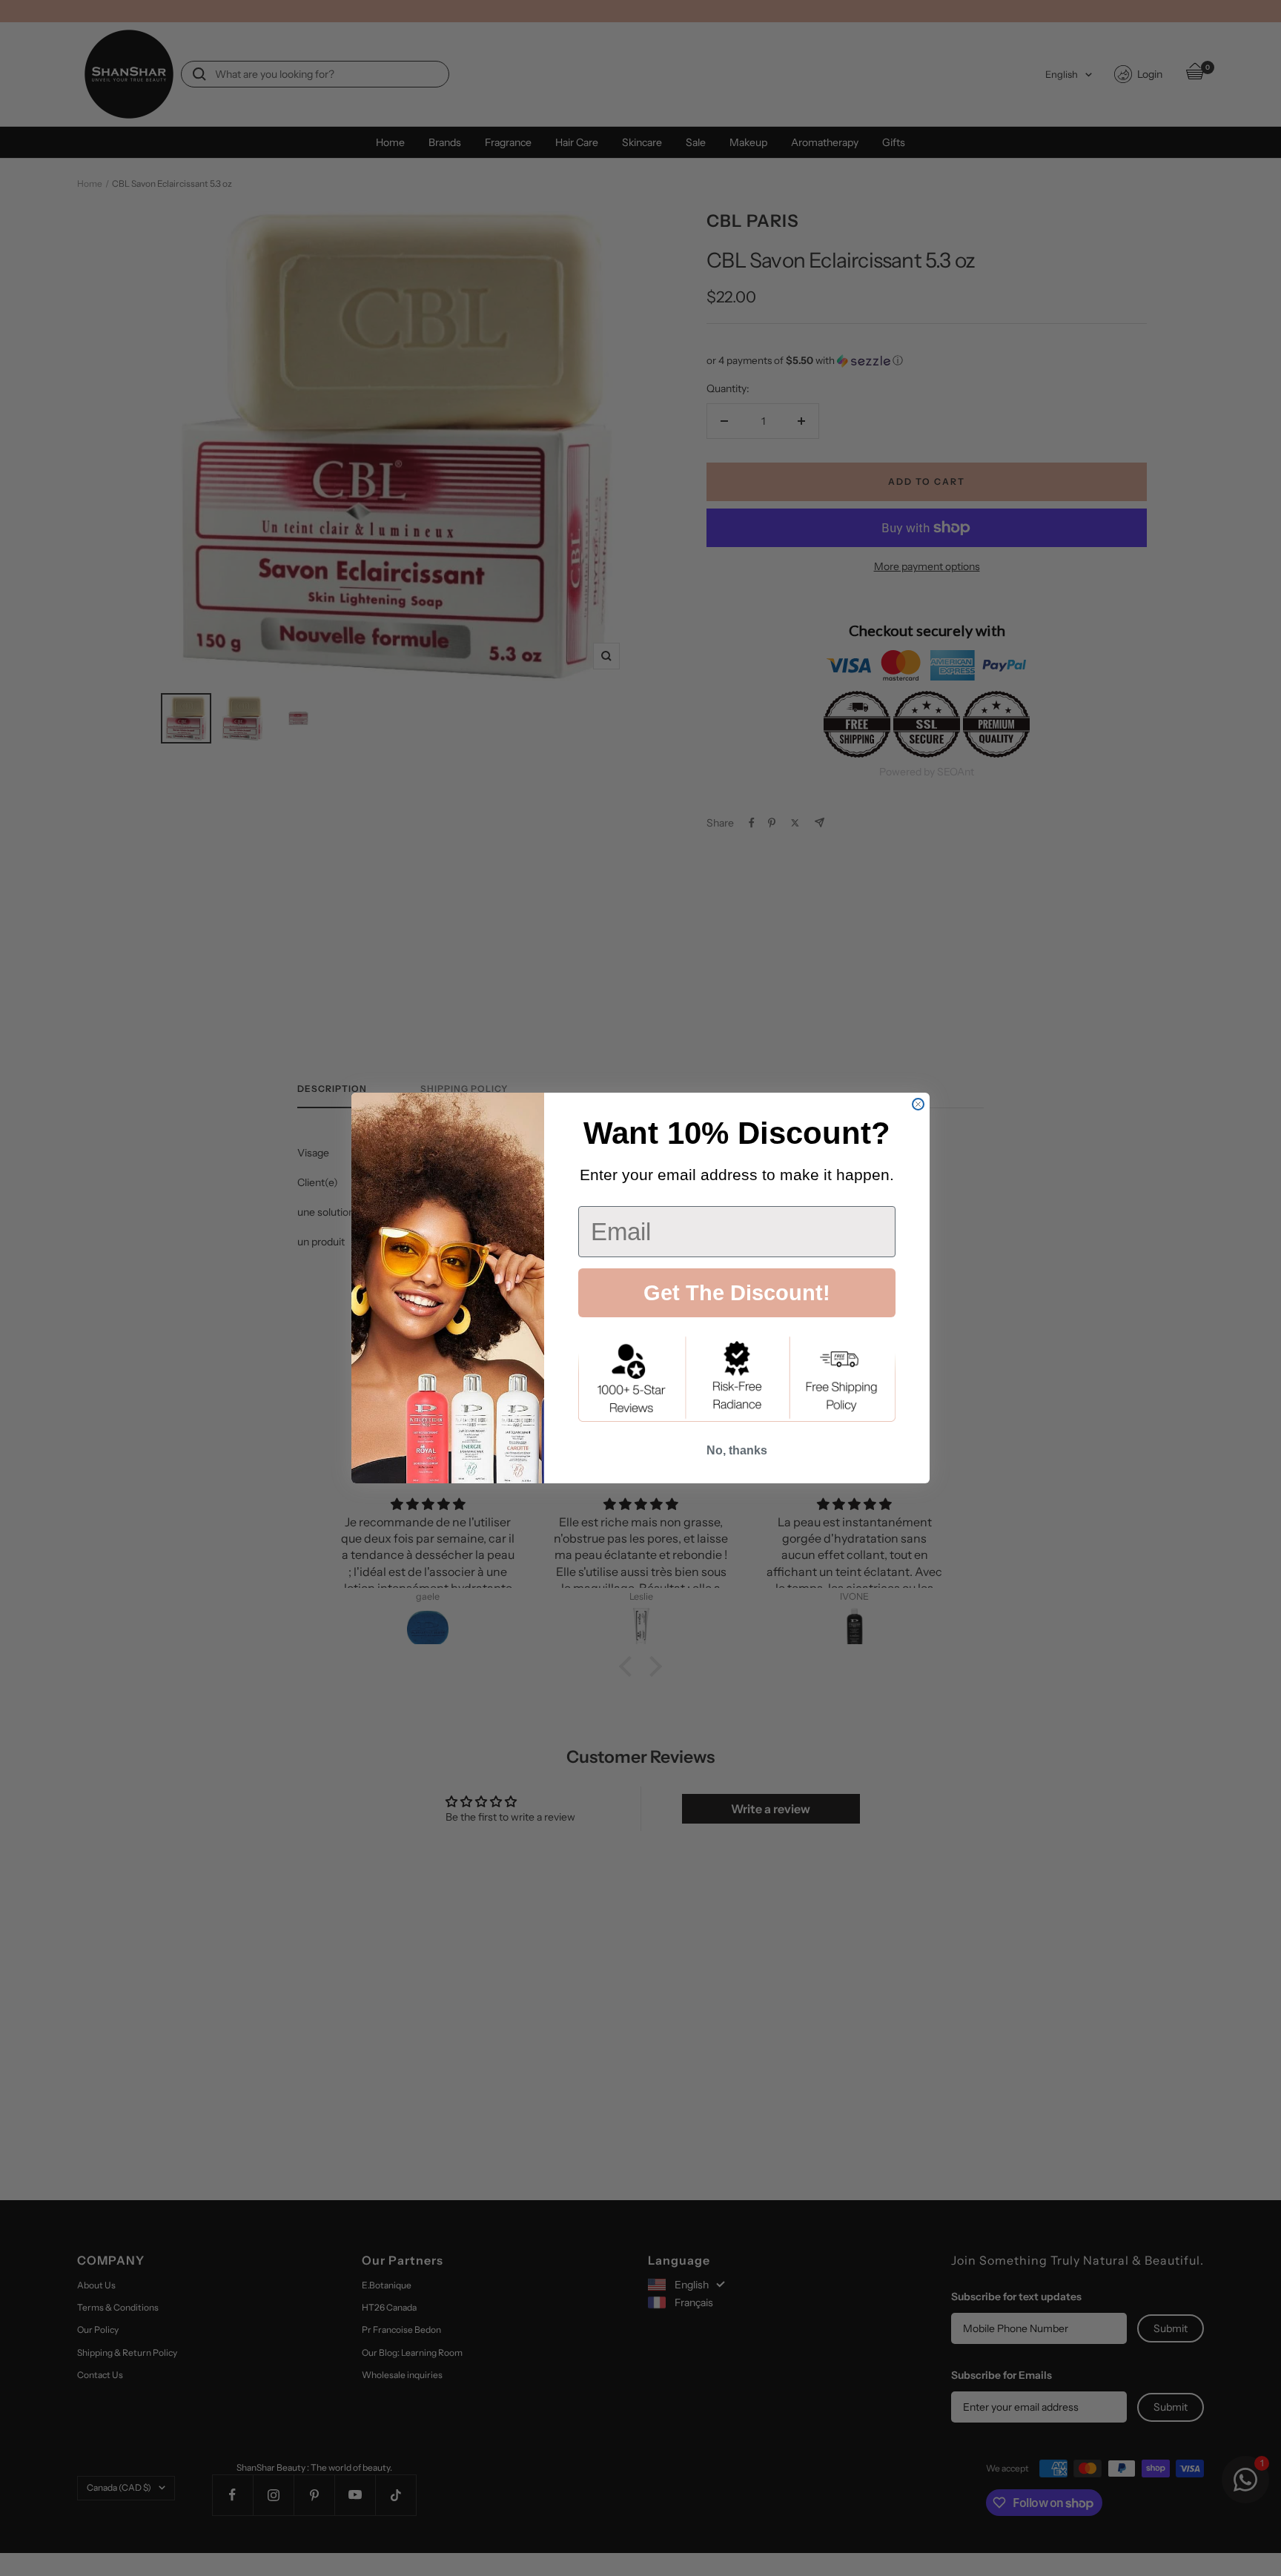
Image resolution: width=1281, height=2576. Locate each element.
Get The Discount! (737, 1293)
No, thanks (737, 1450)
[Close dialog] (918, 1104)
